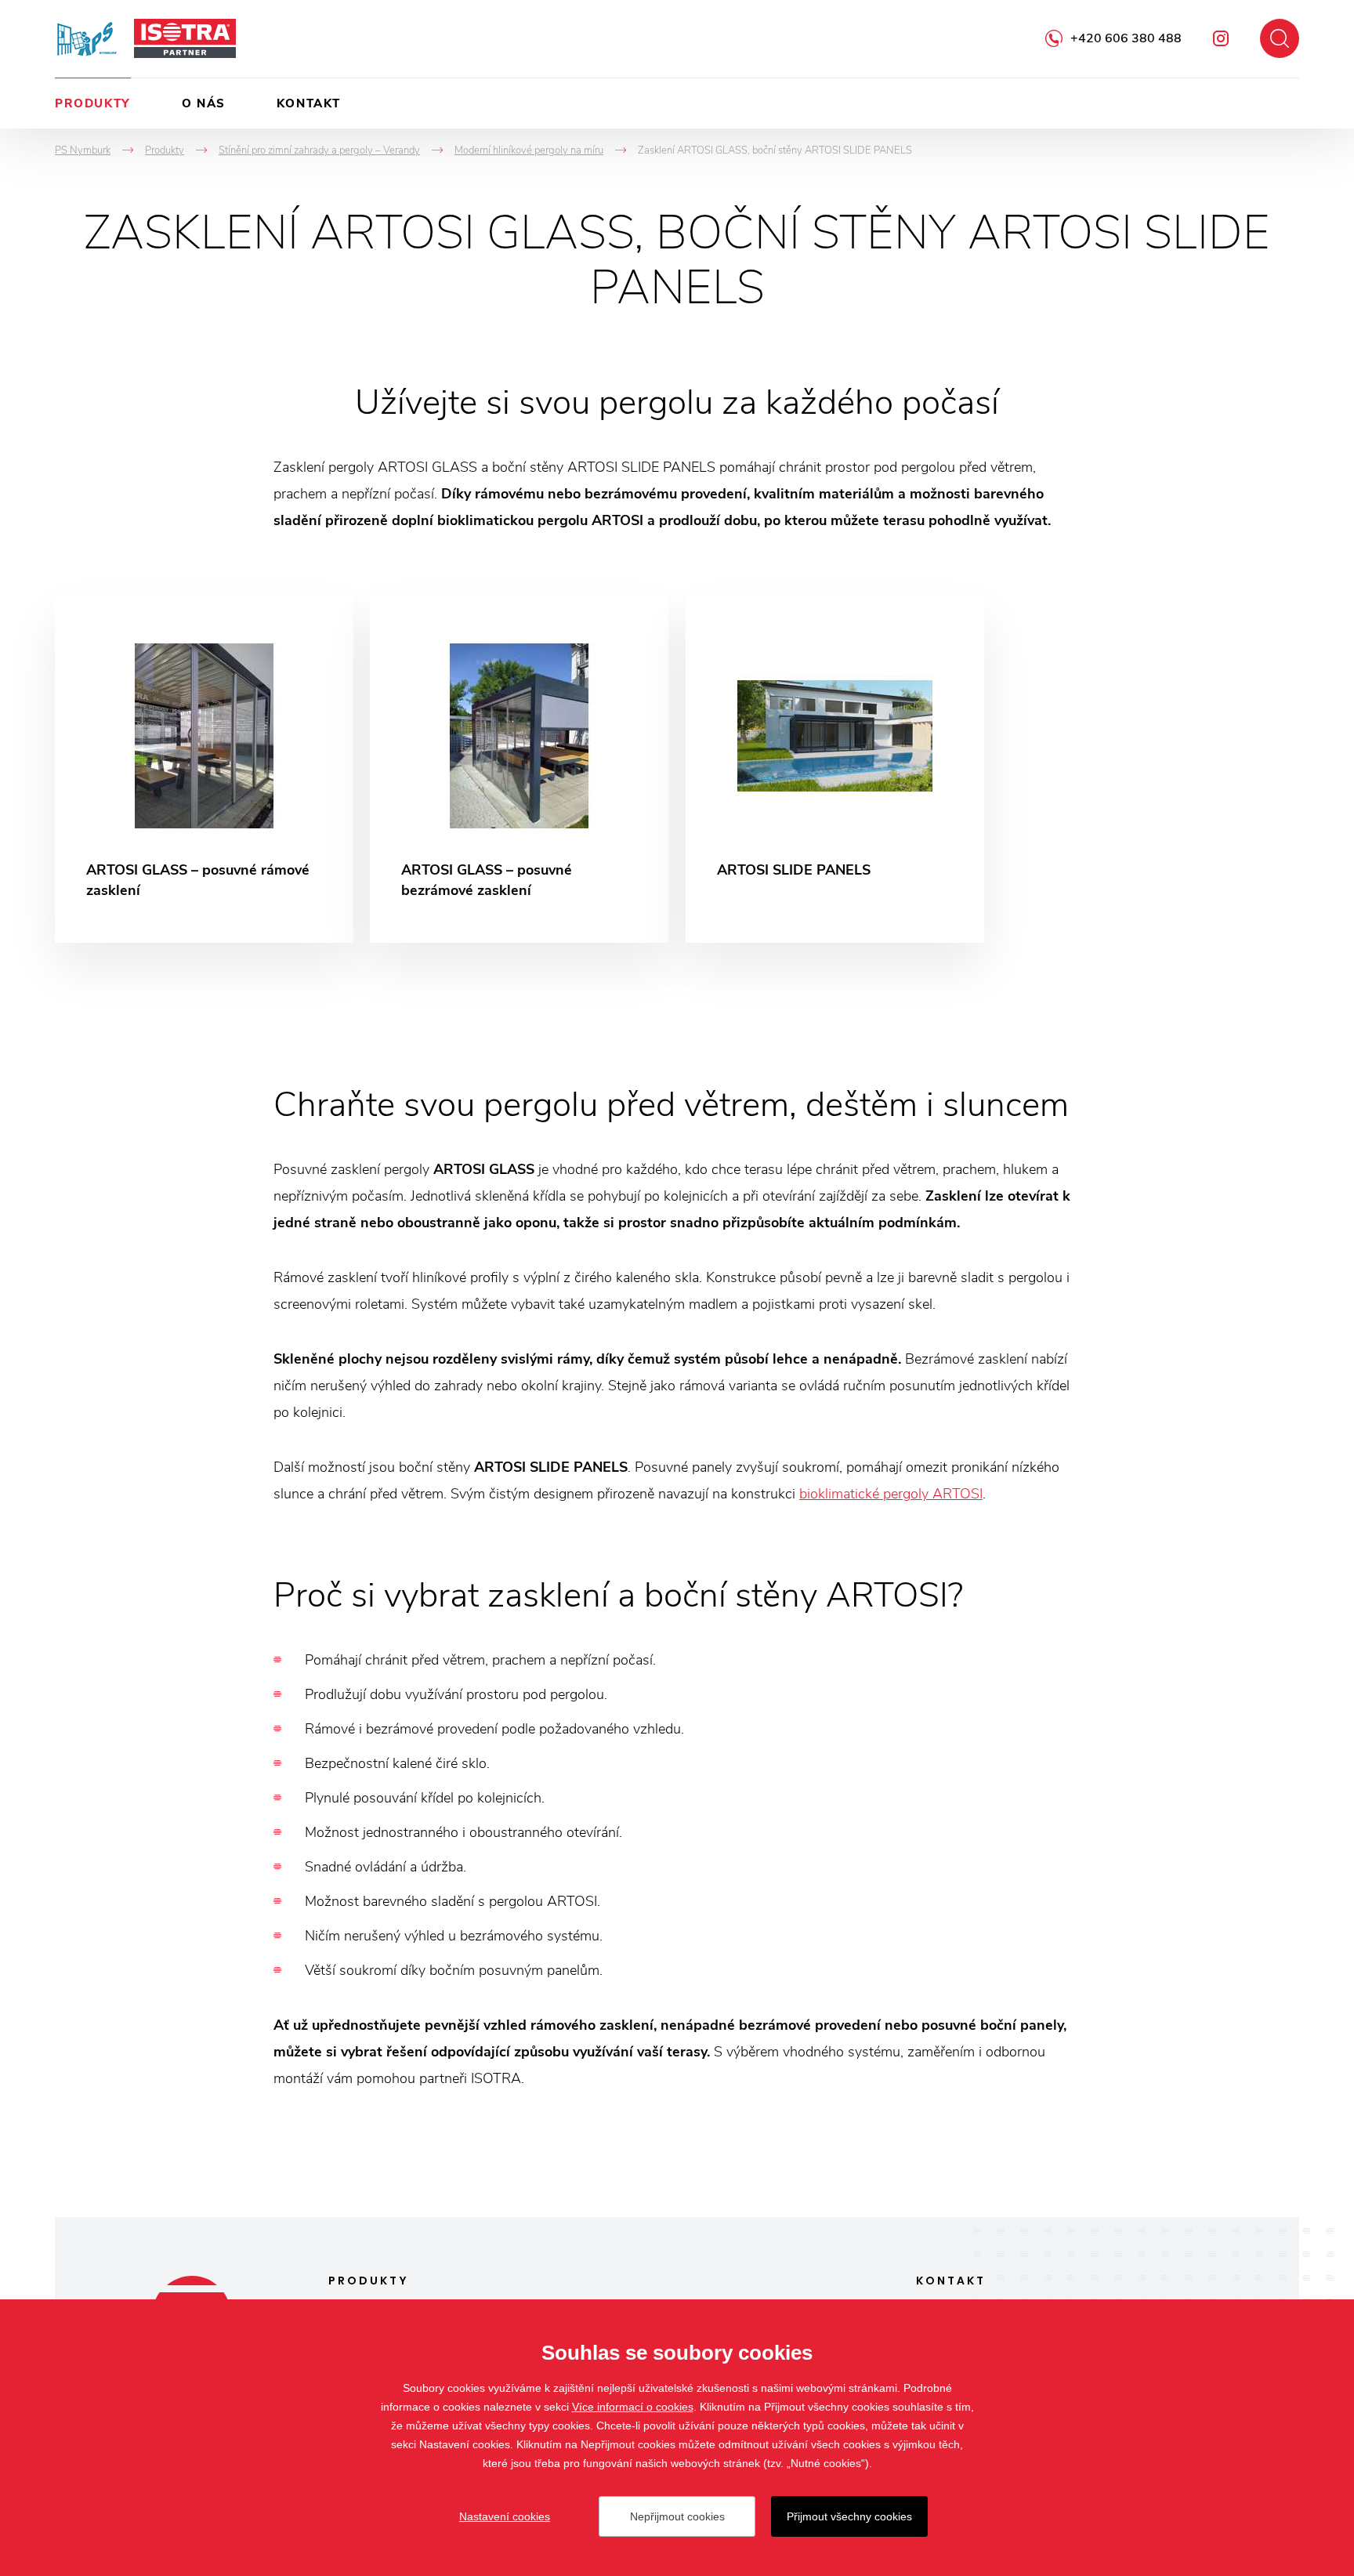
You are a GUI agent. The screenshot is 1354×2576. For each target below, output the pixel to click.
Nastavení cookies (505, 2516)
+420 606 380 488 (1126, 38)
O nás (204, 103)
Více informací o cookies (633, 2407)
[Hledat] (1280, 38)
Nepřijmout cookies (677, 2516)
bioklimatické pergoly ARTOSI (891, 1494)
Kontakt (309, 103)
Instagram (1221, 38)
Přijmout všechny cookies (849, 2516)
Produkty (93, 103)
